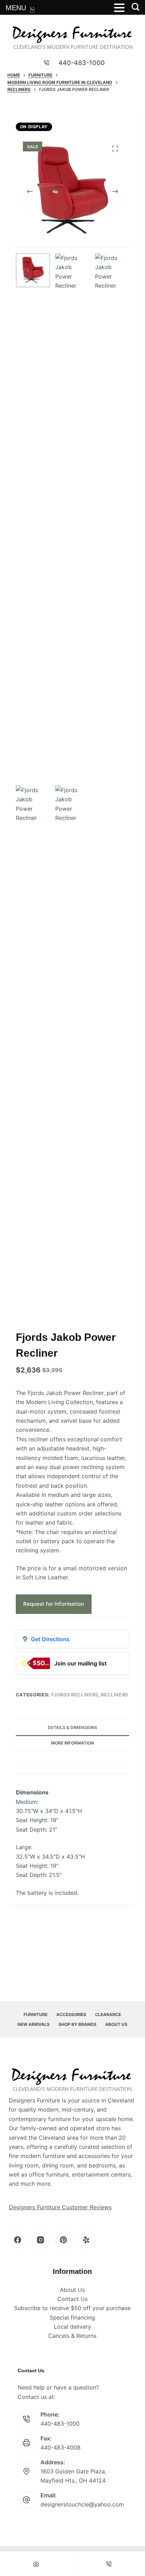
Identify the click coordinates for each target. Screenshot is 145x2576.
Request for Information (54, 1604)
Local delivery (72, 2327)
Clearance (108, 2014)
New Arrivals (34, 2024)
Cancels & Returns (72, 2336)
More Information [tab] (72, 1743)
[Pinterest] (63, 2240)
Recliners (115, 1695)
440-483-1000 (82, 63)
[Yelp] (86, 2240)
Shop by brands (77, 2024)
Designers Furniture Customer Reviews (60, 2207)
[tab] (73, 1757)
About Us (116, 2024)
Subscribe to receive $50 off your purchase (72, 2308)
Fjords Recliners (75, 1695)
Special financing (72, 2317)
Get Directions (50, 1639)
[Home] (36, 2564)
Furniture (36, 2014)
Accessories (71, 2014)
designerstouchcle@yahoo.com (82, 2504)
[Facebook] (18, 2240)
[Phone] (109, 2564)
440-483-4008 (61, 2447)
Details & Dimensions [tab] (72, 1727)
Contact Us (72, 2299)
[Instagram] (40, 2240)
